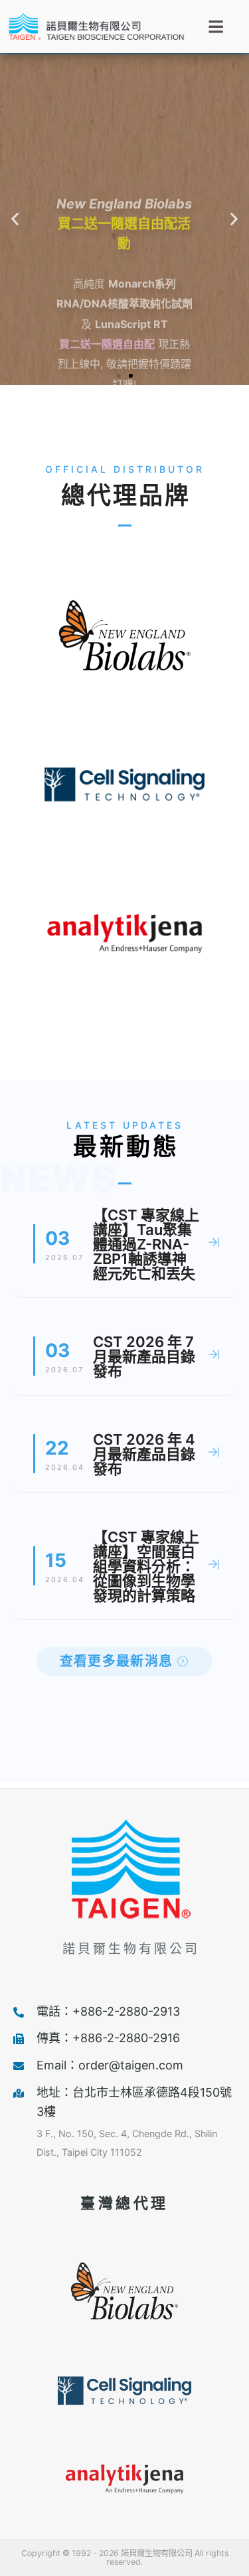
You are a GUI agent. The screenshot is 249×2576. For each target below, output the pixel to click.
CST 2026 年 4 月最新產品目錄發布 (144, 1454)
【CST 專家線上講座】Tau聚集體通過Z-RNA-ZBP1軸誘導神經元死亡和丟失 (146, 1244)
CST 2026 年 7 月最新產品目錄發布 (144, 1356)
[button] (15, 219)
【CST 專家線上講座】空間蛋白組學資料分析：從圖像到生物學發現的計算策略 (146, 1566)
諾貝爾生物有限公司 (131, 1949)
